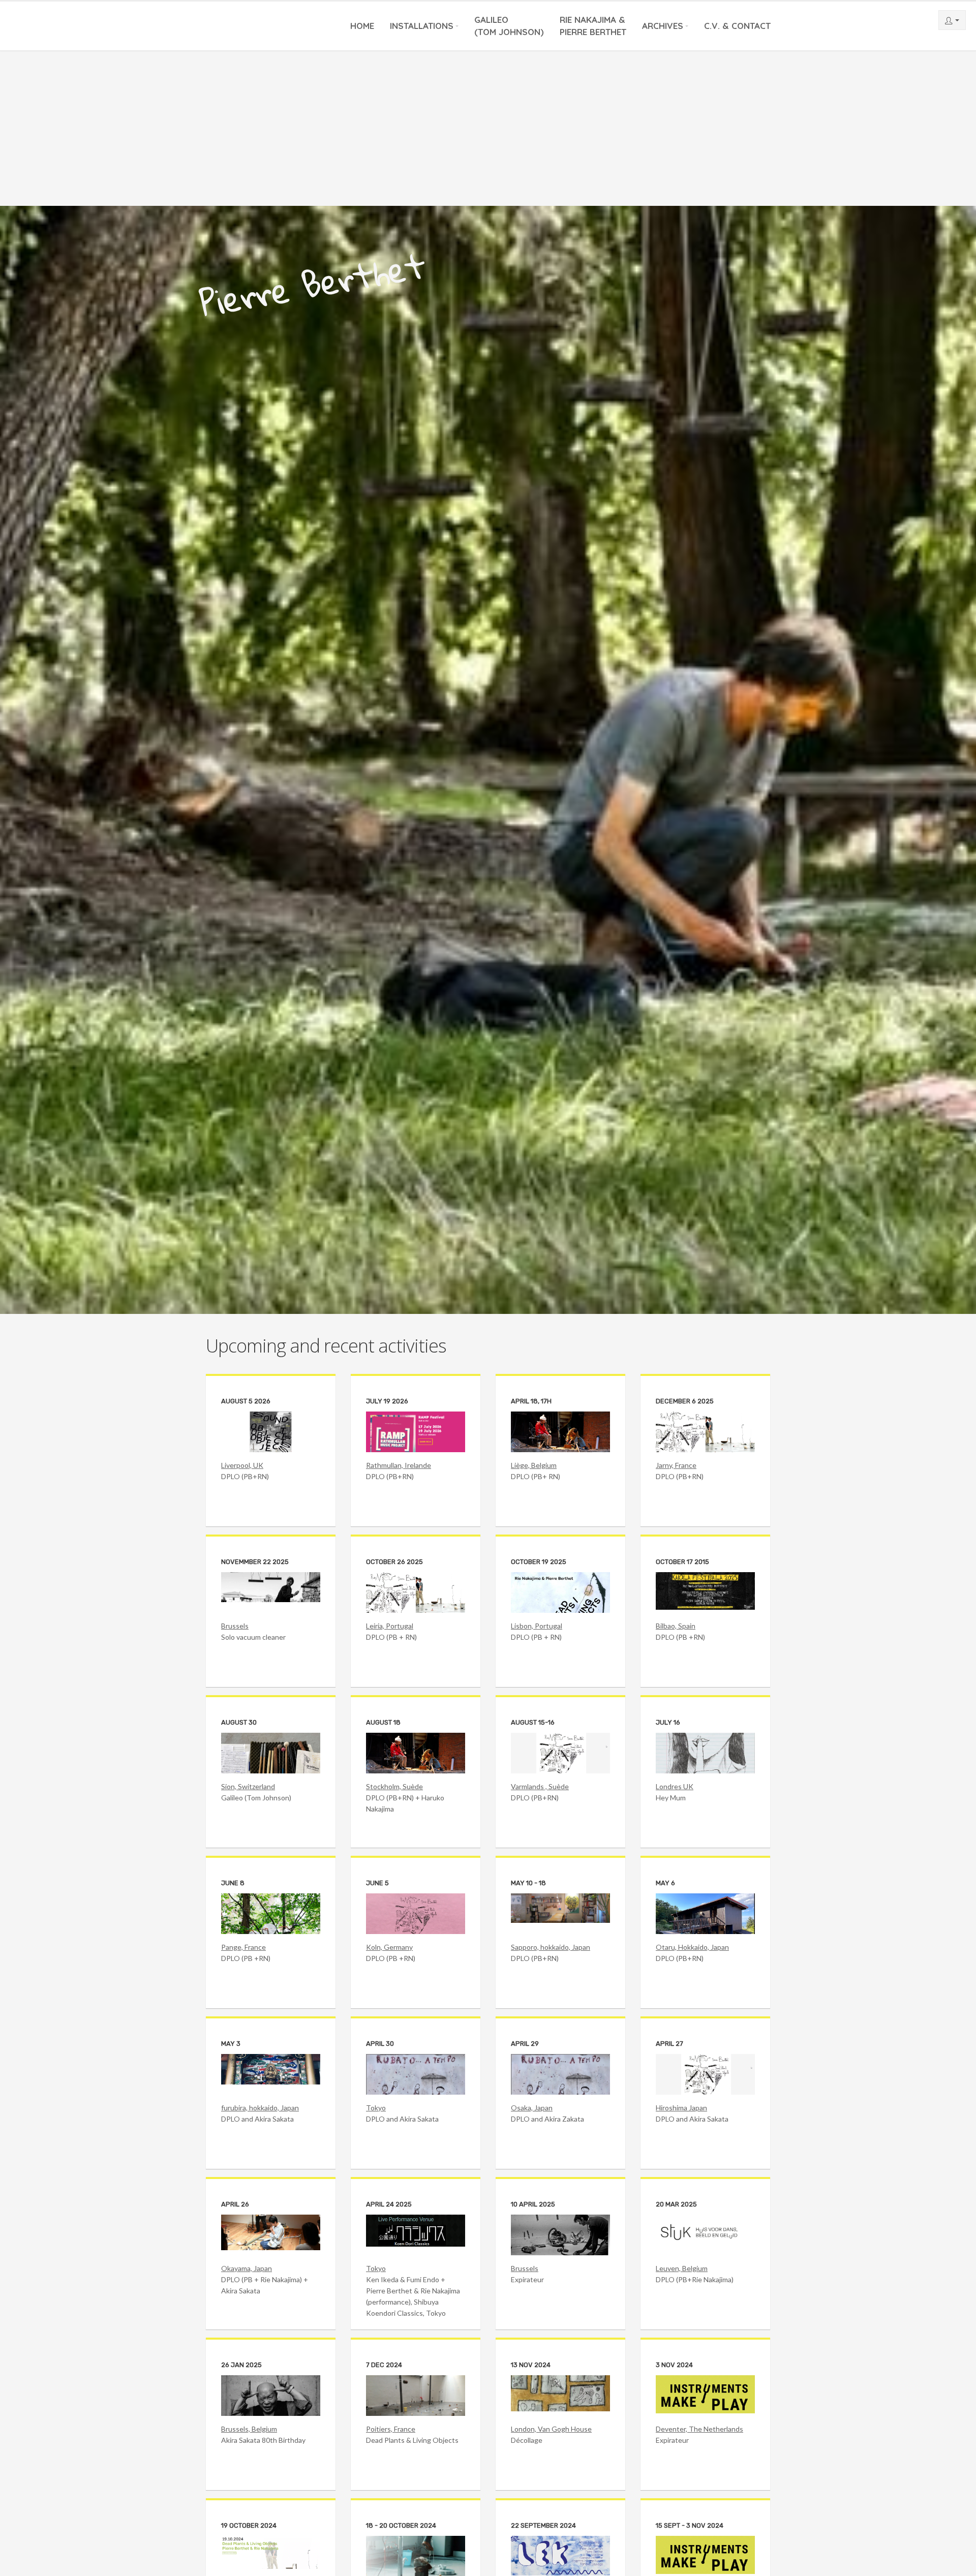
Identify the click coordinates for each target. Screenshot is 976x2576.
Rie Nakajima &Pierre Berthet (593, 26)
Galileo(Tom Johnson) (509, 26)
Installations (422, 26)
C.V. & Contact (737, 26)
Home (362, 26)
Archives (663, 26)
